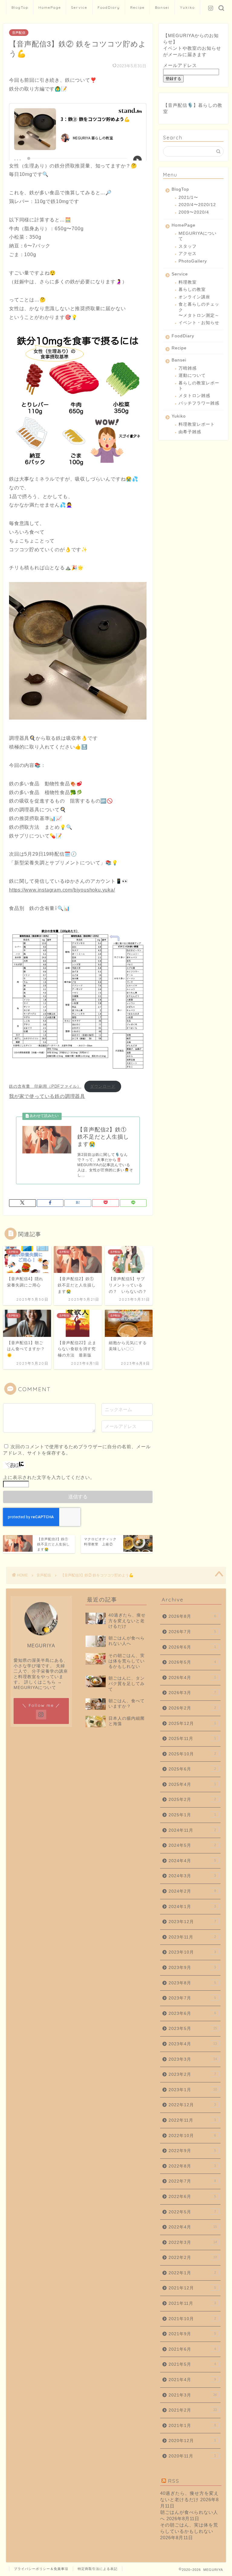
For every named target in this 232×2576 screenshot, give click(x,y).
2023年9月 (192, 1968)
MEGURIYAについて (198, 236)
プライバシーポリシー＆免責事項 (41, 2569)
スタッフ (188, 246)
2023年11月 (192, 1937)
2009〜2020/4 (194, 212)
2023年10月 (192, 1952)
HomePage (50, 7)
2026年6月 (192, 1647)
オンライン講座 (194, 297)
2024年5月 (192, 1845)
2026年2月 (192, 1708)
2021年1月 (192, 2426)
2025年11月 (192, 1739)
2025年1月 (192, 1815)
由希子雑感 (190, 432)
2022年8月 (192, 2166)
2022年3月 (193, 2242)
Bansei (162, 7)
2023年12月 (192, 1922)
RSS (174, 2481)
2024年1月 (192, 1907)
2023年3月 (193, 2059)
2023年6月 (192, 2013)
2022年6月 (192, 2197)
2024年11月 (192, 1830)
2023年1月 (193, 2090)
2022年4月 (193, 2227)
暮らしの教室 (192, 289)
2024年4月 (192, 1861)
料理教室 (188, 282)
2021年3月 (193, 2395)
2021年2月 (193, 2410)
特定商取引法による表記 (98, 2569)
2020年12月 (192, 2441)
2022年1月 (192, 2273)
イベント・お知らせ (199, 323)
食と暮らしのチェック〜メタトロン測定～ (199, 310)
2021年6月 (192, 2349)
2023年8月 (192, 1983)
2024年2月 (192, 1891)
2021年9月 (192, 2334)
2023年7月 (192, 1998)
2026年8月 (192, 1616)
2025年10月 (192, 1754)
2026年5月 (192, 1662)
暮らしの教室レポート (199, 386)
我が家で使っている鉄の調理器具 (47, 1096)
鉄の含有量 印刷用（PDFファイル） (45, 1086)
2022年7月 (192, 2181)
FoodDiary (109, 7)
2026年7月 (192, 1632)
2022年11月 (192, 2120)
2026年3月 (192, 1693)
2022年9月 (192, 2151)
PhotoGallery (193, 261)
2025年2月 (192, 1800)
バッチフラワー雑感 (199, 403)
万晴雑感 (188, 368)
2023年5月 (193, 2029)
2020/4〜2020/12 (197, 205)
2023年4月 (193, 2044)
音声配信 (19, 33)
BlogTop (20, 7)
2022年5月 (192, 2212)
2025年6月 (192, 1769)
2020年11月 (192, 2456)
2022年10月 (192, 2136)
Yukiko (187, 7)
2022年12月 (192, 2105)
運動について (192, 375)
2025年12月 (192, 1724)
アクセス (188, 254)
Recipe (137, 7)
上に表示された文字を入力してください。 (49, 1477)
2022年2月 (193, 2258)
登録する (173, 79)
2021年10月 (192, 2319)
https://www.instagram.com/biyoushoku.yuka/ (62, 890)
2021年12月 (192, 2288)
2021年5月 (192, 2364)
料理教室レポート (197, 424)
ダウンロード (103, 1086)
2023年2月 (192, 2074)
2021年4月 (192, 2380)
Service (79, 7)
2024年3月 (192, 1876)
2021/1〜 (188, 197)
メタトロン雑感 (194, 396)
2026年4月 (192, 1678)
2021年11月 (192, 2303)
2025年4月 (192, 1784)
